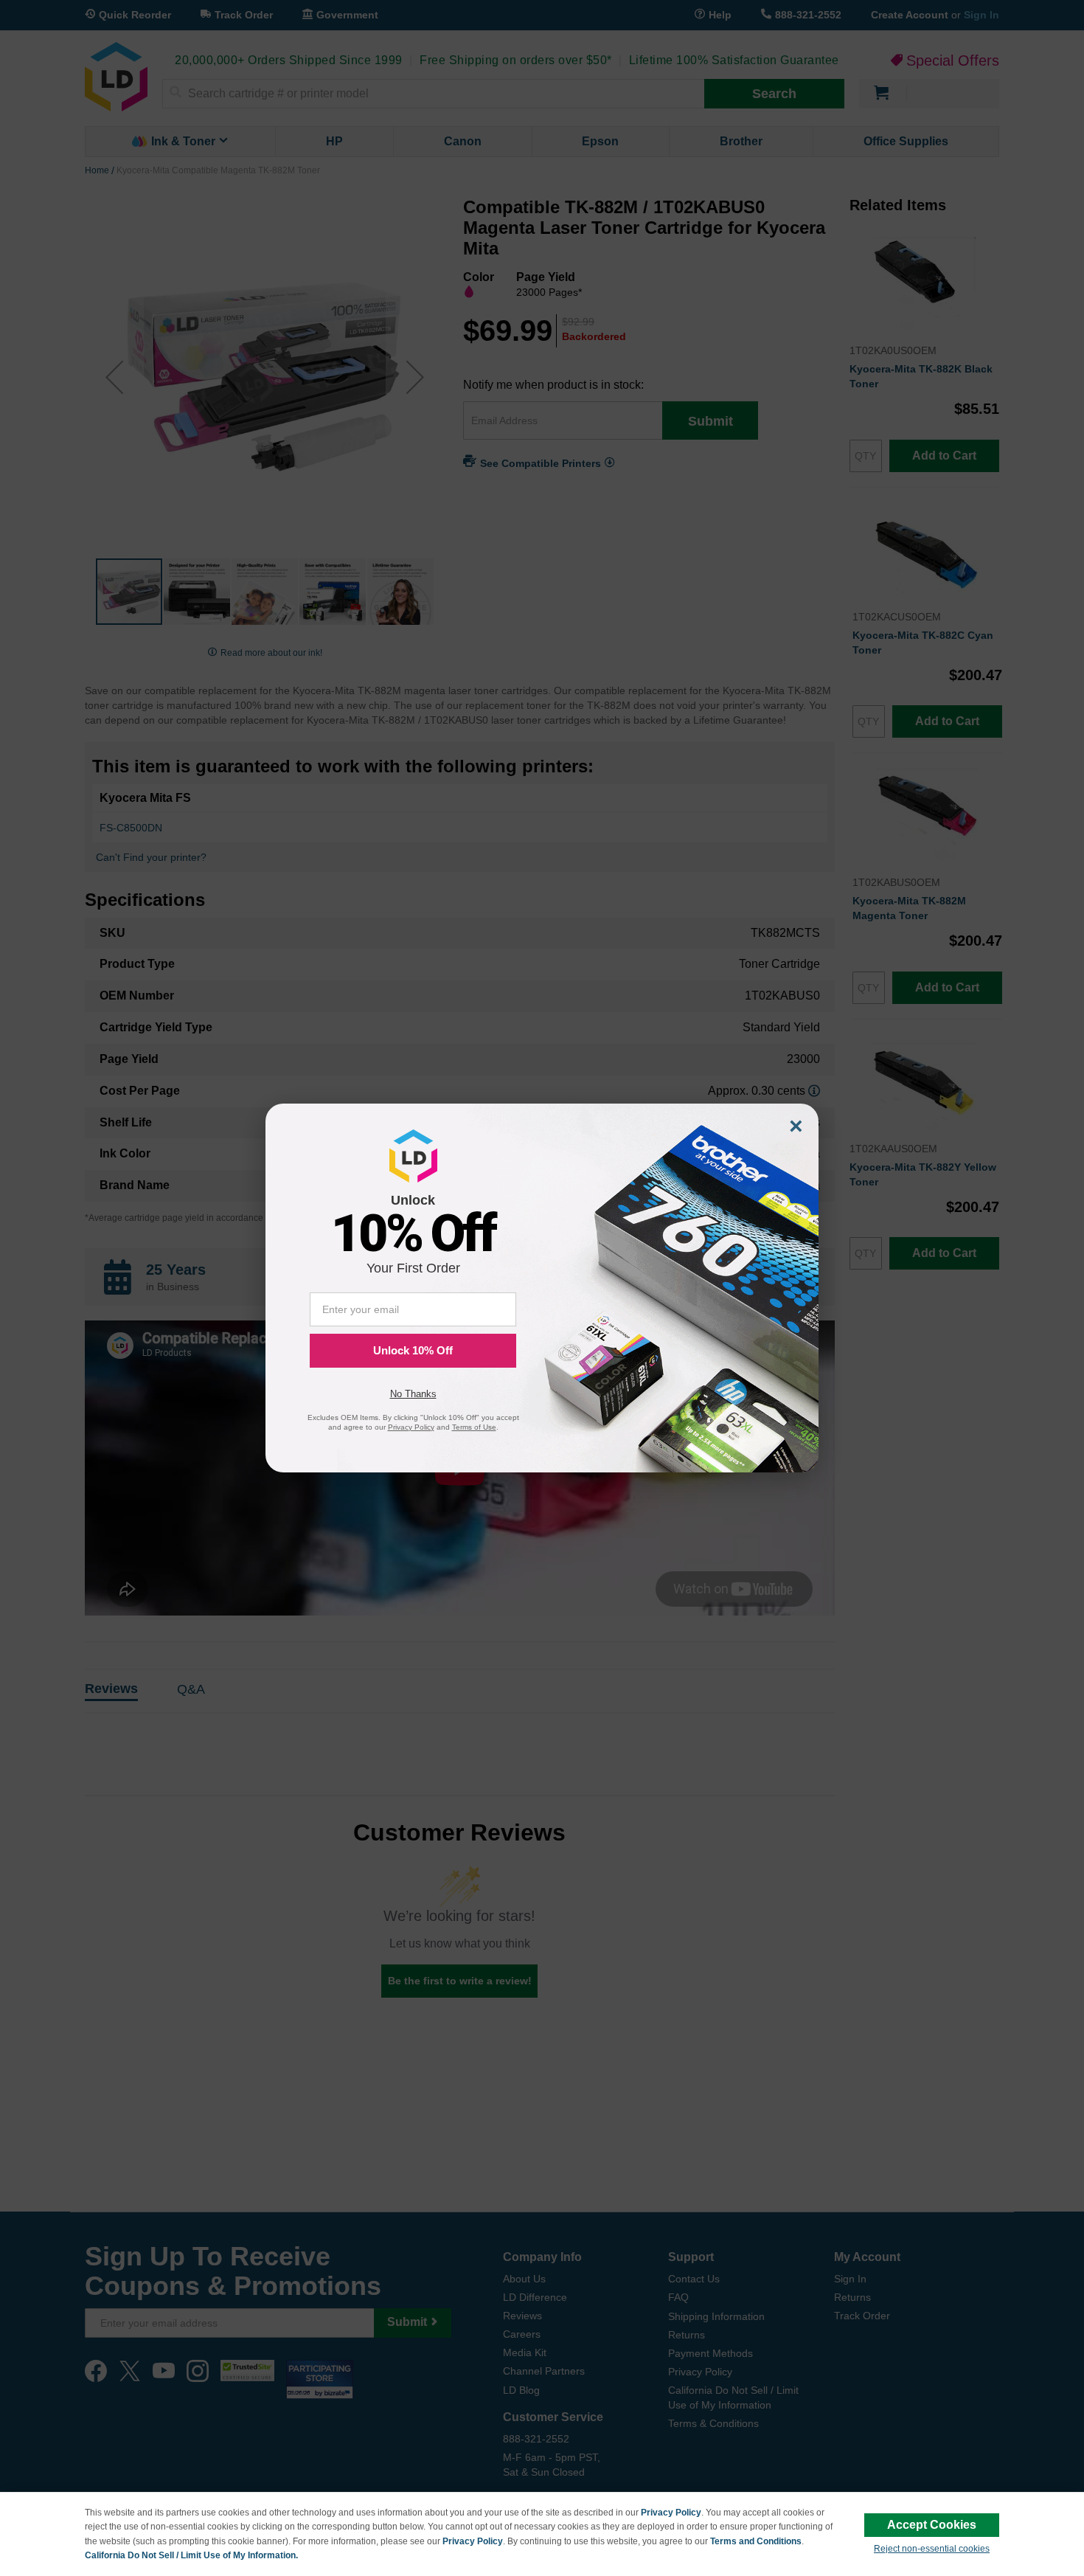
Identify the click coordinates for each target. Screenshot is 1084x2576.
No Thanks (413, 1394)
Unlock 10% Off (413, 1350)
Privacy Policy (671, 2513)
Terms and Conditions (756, 2541)
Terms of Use (474, 1427)
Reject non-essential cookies (932, 2549)
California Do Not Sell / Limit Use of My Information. (191, 2555)
